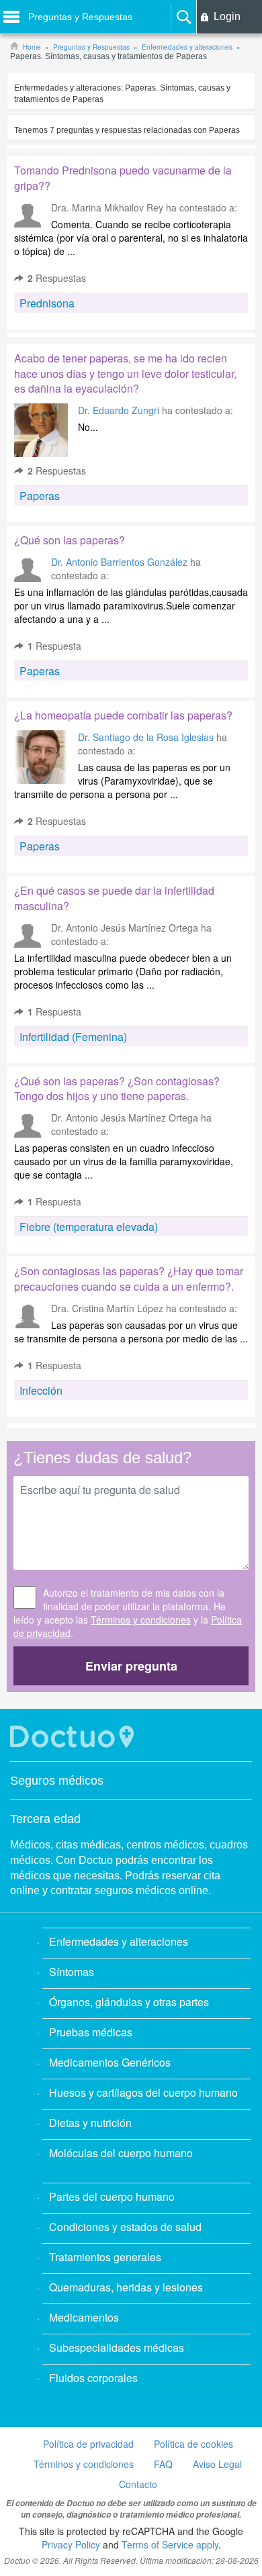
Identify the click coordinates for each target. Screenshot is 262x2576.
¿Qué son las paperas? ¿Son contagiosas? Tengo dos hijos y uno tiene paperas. (117, 1089)
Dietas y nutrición (90, 2123)
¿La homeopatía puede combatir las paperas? (123, 715)
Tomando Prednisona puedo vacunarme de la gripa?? (123, 178)
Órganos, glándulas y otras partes (129, 2002)
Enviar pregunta (131, 1666)
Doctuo (74, 1737)
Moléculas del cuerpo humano (121, 2153)
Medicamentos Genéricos (110, 2062)
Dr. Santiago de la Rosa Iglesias (146, 737)
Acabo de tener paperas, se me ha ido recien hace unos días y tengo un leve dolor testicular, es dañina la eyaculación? (125, 374)
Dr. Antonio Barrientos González (119, 562)
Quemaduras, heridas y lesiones (126, 2287)
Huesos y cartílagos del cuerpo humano (143, 2092)
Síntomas (72, 1972)
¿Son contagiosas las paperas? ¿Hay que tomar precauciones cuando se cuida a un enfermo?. (129, 1279)
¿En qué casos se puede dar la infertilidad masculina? (114, 898)
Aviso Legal (217, 2464)
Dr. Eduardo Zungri (119, 410)
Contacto (138, 2484)
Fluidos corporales (93, 2378)
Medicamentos (84, 2317)
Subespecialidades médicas (117, 2347)
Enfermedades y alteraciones (119, 1941)
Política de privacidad (88, 2444)
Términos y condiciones (141, 1620)
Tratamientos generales (105, 2257)
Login (227, 16)
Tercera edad (45, 1819)
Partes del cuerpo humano (112, 2196)
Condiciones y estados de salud (125, 2227)
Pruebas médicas (91, 2032)
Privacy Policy (71, 2544)
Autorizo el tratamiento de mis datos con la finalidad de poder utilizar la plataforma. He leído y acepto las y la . (128, 1613)
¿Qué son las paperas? (70, 540)
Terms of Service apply (170, 2544)
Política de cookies (193, 2444)
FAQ (163, 2464)
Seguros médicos (57, 1781)
